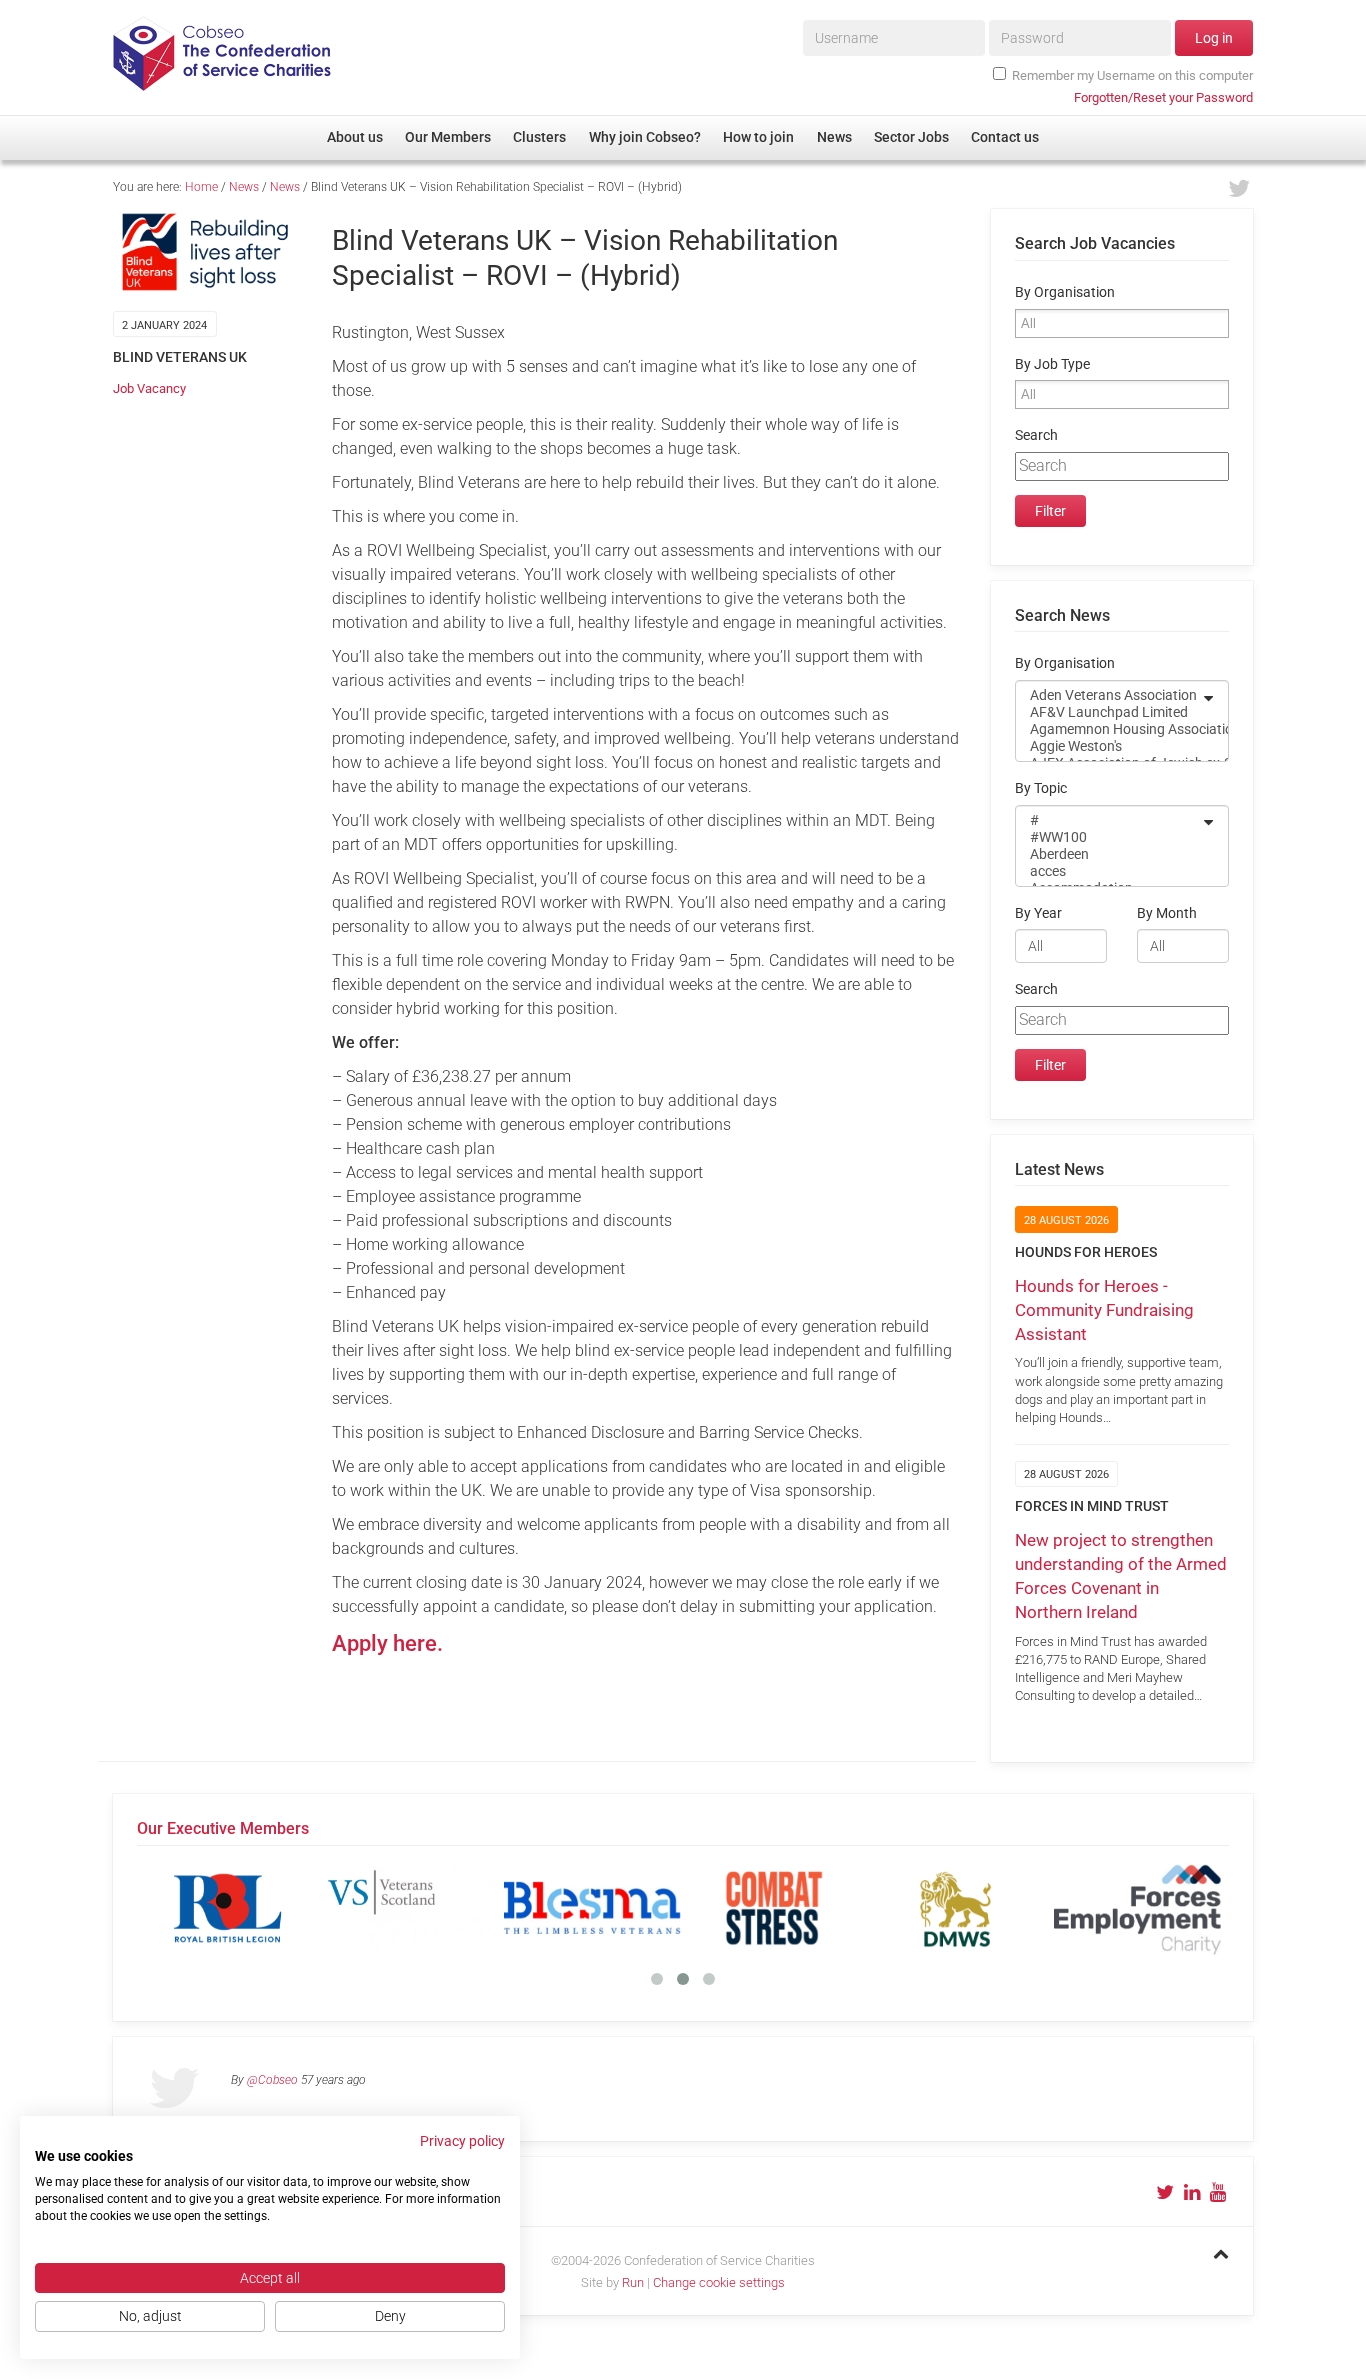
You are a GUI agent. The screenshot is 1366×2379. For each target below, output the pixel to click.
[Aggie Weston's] (1109, 746)
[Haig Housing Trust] (991, 1908)
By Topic (1041, 788)
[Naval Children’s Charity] (1173, 1908)
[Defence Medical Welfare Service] (627, 1908)
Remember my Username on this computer (1132, 75)
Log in (1214, 38)
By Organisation (1065, 292)
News (244, 187)
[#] (1109, 820)
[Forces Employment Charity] (809, 1908)
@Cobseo (272, 2080)
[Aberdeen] (1109, 854)
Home (201, 187)
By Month (1167, 913)
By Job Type (1052, 364)
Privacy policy (462, 2141)
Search (1036, 435)
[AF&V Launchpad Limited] (1109, 712)
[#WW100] (1109, 837)
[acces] (1109, 871)
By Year (1038, 913)
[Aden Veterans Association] (1109, 695)
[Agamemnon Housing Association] (1109, 729)
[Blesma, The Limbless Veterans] (263, 1908)
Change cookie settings (719, 2282)
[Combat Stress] (445, 1908)
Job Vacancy (149, 388)
